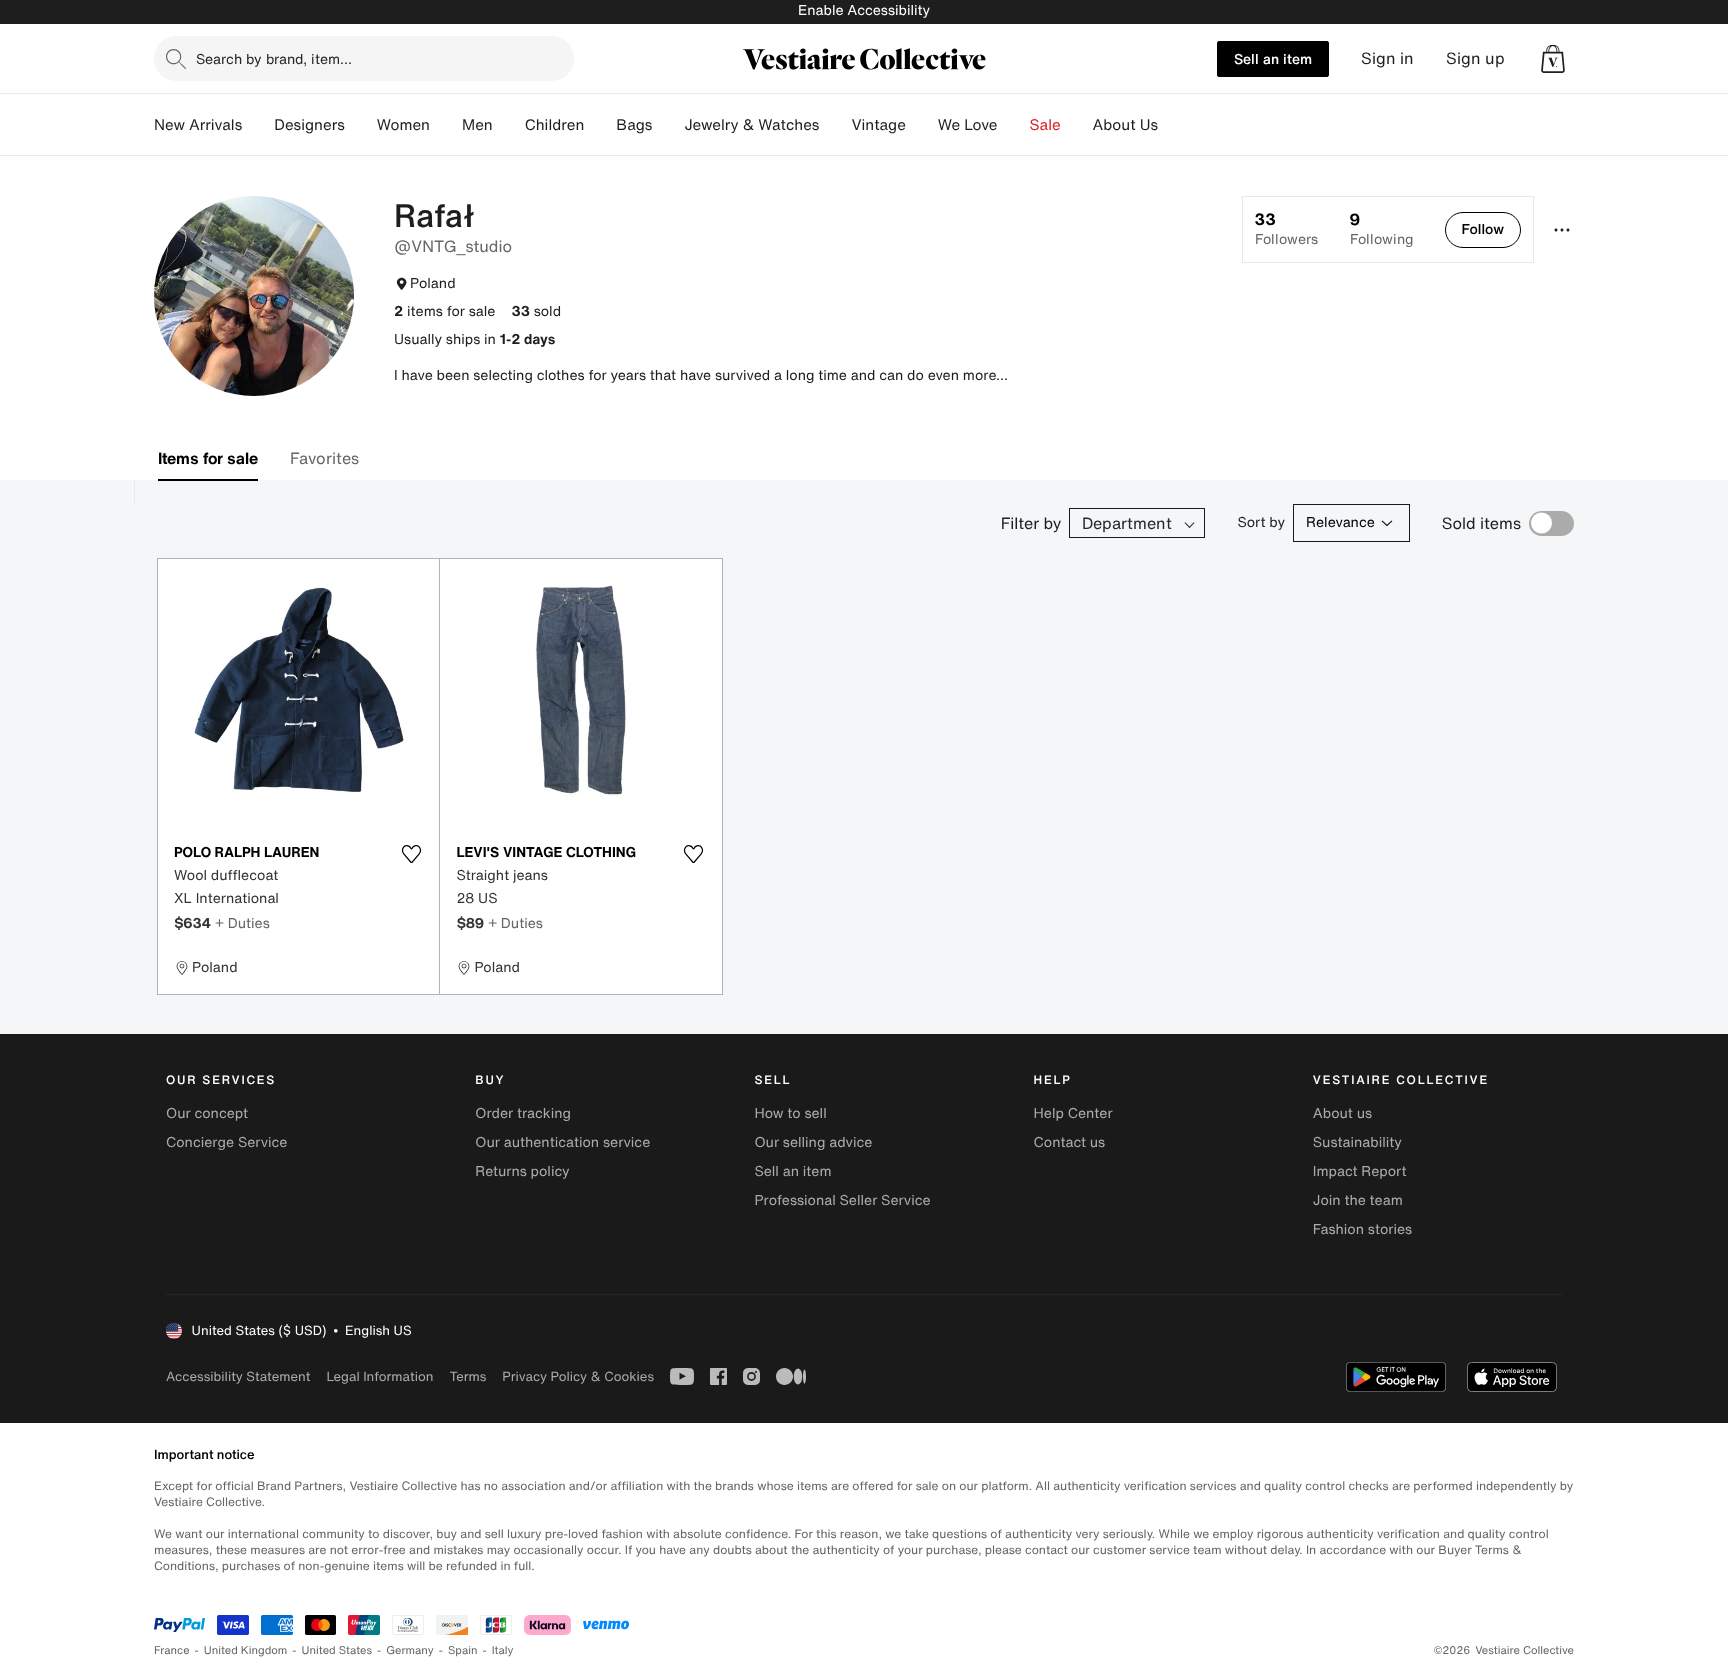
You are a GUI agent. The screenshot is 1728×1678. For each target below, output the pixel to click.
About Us (1125, 125)
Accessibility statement (238, 1376)
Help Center (1073, 1113)
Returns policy (522, 1171)
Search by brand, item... (274, 58)
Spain (463, 1650)
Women (403, 125)
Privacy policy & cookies (578, 1376)
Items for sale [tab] (208, 458)
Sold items (1481, 523)
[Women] (446, 125)
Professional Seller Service (842, 1200)
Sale (1045, 125)
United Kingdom (246, 1650)
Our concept (207, 1113)
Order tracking (523, 1113)
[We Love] (1014, 125)
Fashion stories (1362, 1229)
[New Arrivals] (258, 125)
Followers (1286, 229)
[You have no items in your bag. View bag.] (1553, 59)
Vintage (878, 125)
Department (1127, 523)
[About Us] (1174, 125)
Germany (410, 1650)
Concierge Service (226, 1142)
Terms (467, 1376)
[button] (1553, 59)
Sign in (1387, 58)
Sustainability (1357, 1142)
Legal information (379, 1376)
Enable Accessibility (864, 10)
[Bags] (668, 125)
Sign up (1475, 58)
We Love (968, 125)
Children (555, 125)
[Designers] (361, 125)
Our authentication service (562, 1142)
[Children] (600, 125)
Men (477, 125)
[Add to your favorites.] (411, 854)
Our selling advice (813, 1142)
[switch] (1551, 523)
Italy (503, 1650)
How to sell (790, 1113)
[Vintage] (922, 125)
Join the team (1358, 1200)
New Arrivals (198, 125)
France (172, 1650)
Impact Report (1360, 1171)
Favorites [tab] (324, 458)
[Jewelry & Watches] (835, 125)
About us (1342, 1113)
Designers (309, 125)
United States (337, 1650)
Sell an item (1273, 58)
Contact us (1070, 1142)
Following (1381, 229)
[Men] (509, 125)
